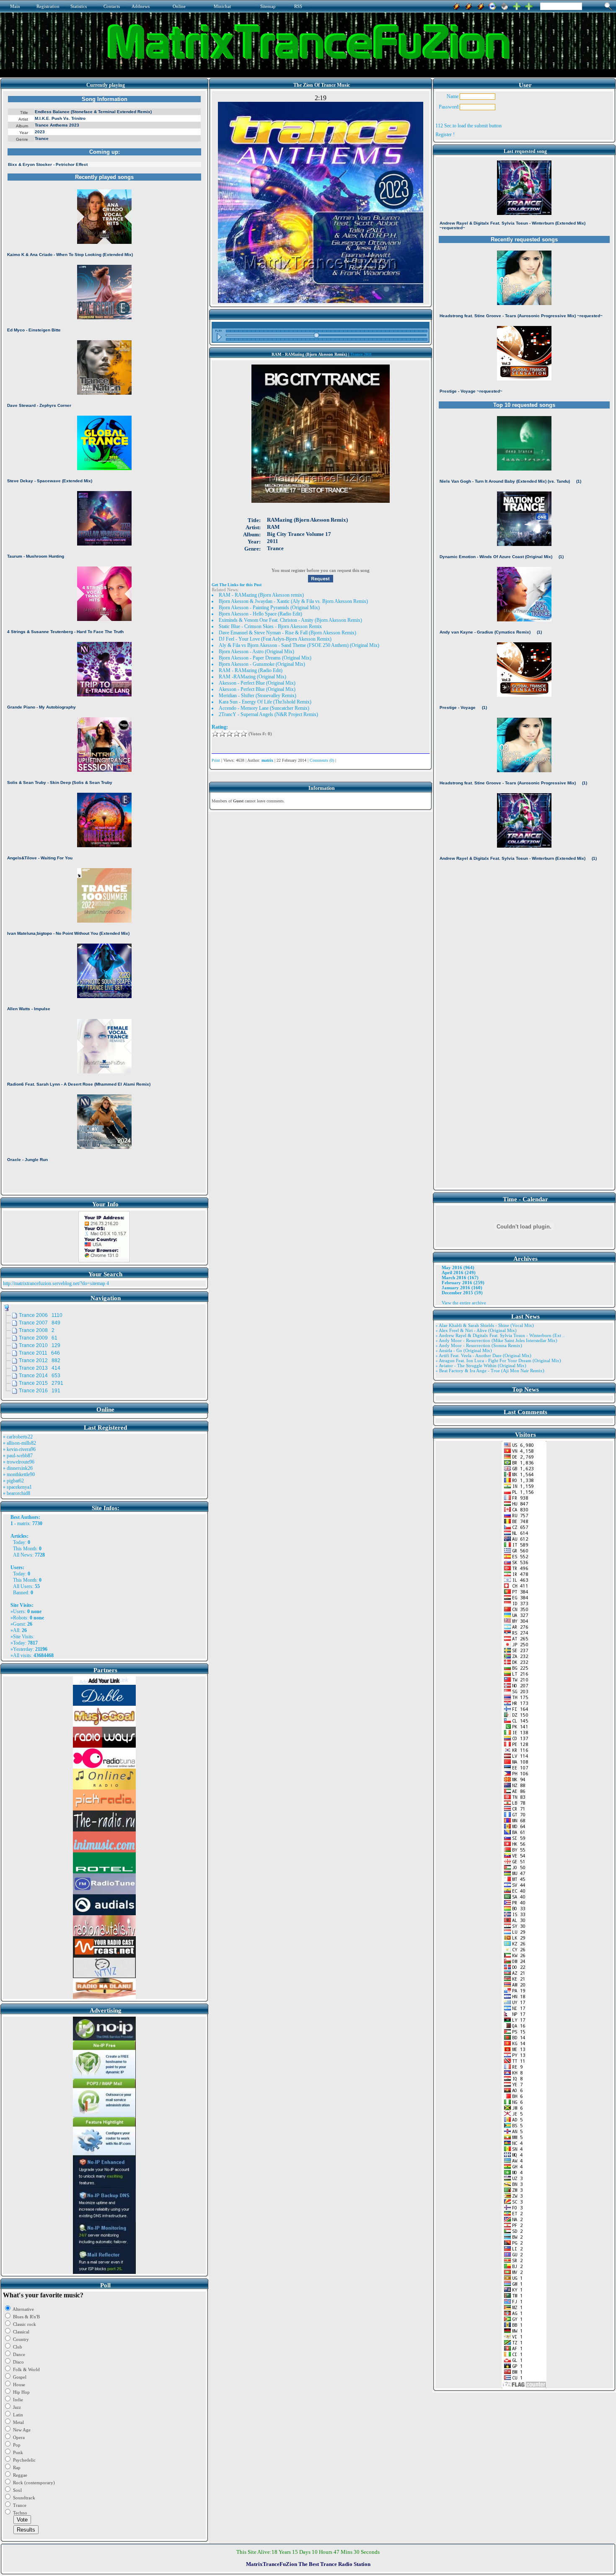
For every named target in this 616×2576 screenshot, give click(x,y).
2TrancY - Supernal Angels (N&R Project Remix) (268, 714)
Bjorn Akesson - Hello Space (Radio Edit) (260, 614)
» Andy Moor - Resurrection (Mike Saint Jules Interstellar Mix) (496, 1340)
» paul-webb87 (18, 1456)
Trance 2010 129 (40, 1345)
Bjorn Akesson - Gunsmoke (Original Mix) (262, 664)
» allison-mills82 (19, 1443)
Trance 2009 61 (38, 1338)
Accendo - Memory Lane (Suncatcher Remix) (264, 708)
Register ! (445, 134)
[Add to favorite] (529, 5)
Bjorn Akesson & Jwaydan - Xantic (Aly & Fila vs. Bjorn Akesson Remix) (293, 601)
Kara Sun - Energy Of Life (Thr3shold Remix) (265, 702)
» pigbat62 (13, 1481)
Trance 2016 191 (40, 1391)
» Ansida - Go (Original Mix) (464, 1350)
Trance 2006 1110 (41, 1315)
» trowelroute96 (19, 1462)
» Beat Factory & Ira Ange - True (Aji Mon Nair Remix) (490, 1371)
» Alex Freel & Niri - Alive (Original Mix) (476, 1330)
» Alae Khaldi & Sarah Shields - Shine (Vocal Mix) (485, 1325)
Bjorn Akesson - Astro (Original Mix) (256, 652)
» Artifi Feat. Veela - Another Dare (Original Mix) (483, 1355)
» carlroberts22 (18, 1437)
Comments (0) (322, 760)
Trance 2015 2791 (41, 1383)
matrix (23, 1523)
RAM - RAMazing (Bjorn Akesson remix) (261, 595)
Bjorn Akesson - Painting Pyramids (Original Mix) (269, 608)
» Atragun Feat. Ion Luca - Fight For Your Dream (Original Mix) (498, 1360)
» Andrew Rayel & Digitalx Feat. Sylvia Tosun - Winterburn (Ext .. (500, 1335)
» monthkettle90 (19, 1474)
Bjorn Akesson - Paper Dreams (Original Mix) (265, 658)
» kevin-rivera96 (19, 1449)
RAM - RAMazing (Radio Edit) (251, 670)
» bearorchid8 (17, 1493)
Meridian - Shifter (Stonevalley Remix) (258, 696)
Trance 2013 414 (40, 1368)
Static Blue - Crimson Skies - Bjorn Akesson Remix (270, 626)
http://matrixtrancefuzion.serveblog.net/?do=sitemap (54, 1283)
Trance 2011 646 (39, 1353)
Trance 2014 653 (40, 1376)
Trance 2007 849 (40, 1323)
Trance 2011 (361, 354)
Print (216, 760)
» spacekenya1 (17, 1487)
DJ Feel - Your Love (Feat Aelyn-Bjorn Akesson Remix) (275, 639)
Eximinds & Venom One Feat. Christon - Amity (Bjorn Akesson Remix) (290, 620)
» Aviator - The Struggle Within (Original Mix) (481, 1366)
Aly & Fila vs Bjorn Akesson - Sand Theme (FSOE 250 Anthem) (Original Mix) (299, 645)
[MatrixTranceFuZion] (517, 5)
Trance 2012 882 (40, 1360)
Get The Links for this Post (237, 585)
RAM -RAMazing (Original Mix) (252, 677)
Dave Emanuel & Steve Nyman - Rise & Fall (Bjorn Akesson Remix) (287, 633)
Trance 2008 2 (37, 1330)
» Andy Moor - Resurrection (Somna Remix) (479, 1345)
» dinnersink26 (18, 1468)
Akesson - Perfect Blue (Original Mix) (257, 683)
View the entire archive (464, 1303)
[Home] (505, 5)
